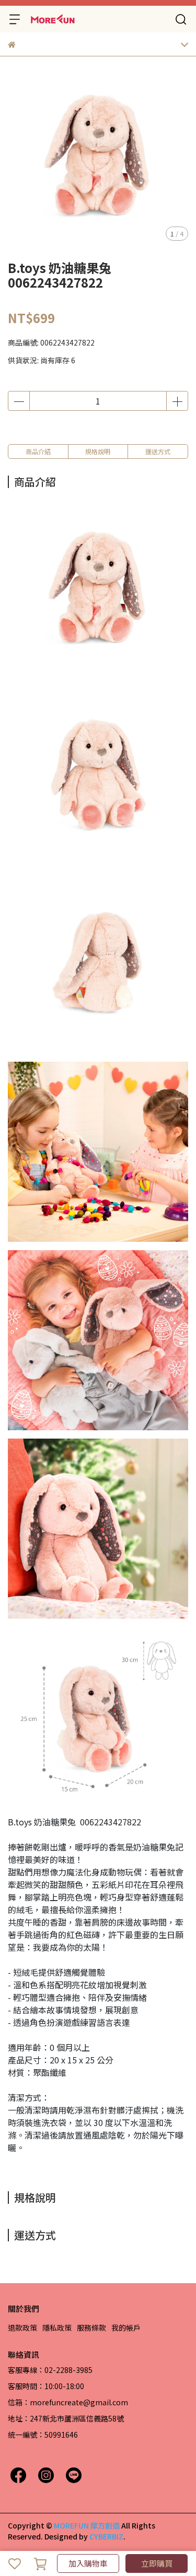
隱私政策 (57, 2328)
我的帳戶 (126, 2328)
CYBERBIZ (106, 2536)
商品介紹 (38, 451)
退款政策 (22, 2328)
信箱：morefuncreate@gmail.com (68, 2402)
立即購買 (157, 2563)
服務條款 (91, 2328)
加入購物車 (88, 2563)
